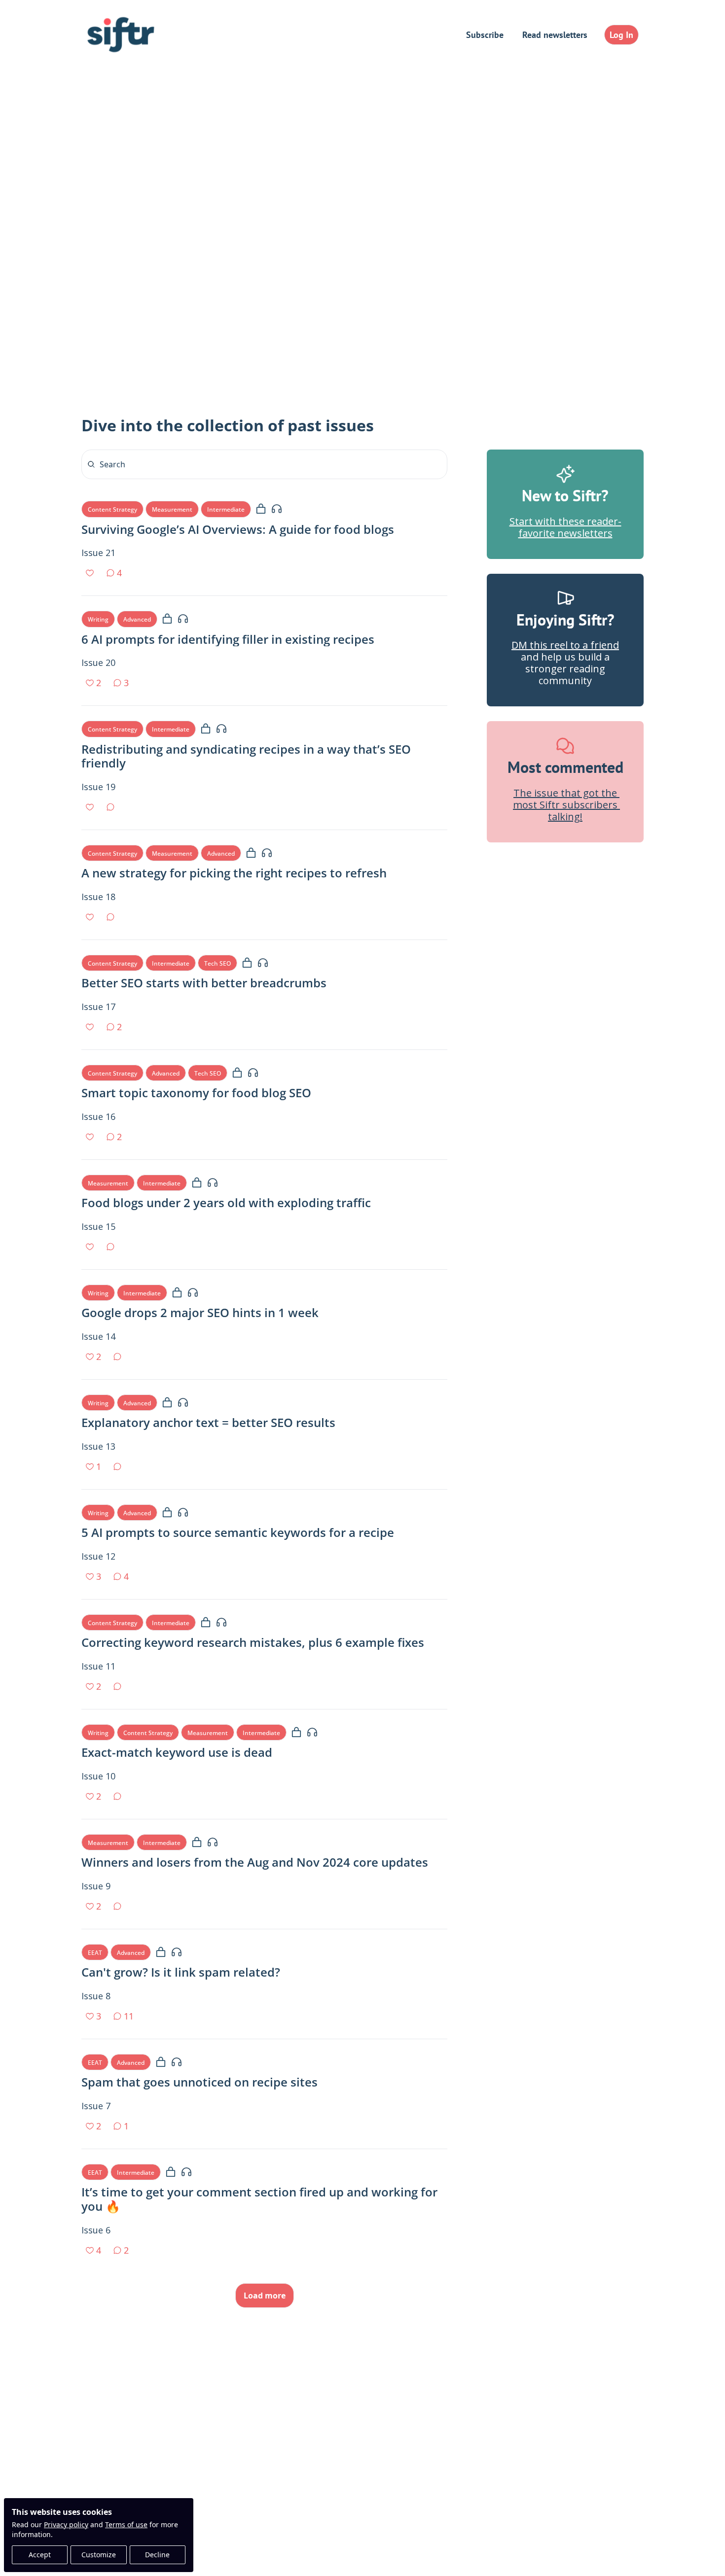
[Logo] (121, 35)
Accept (40, 2555)
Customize (99, 2555)
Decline (157, 2555)
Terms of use (126, 2524)
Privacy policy (66, 2524)
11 (129, 2016)
